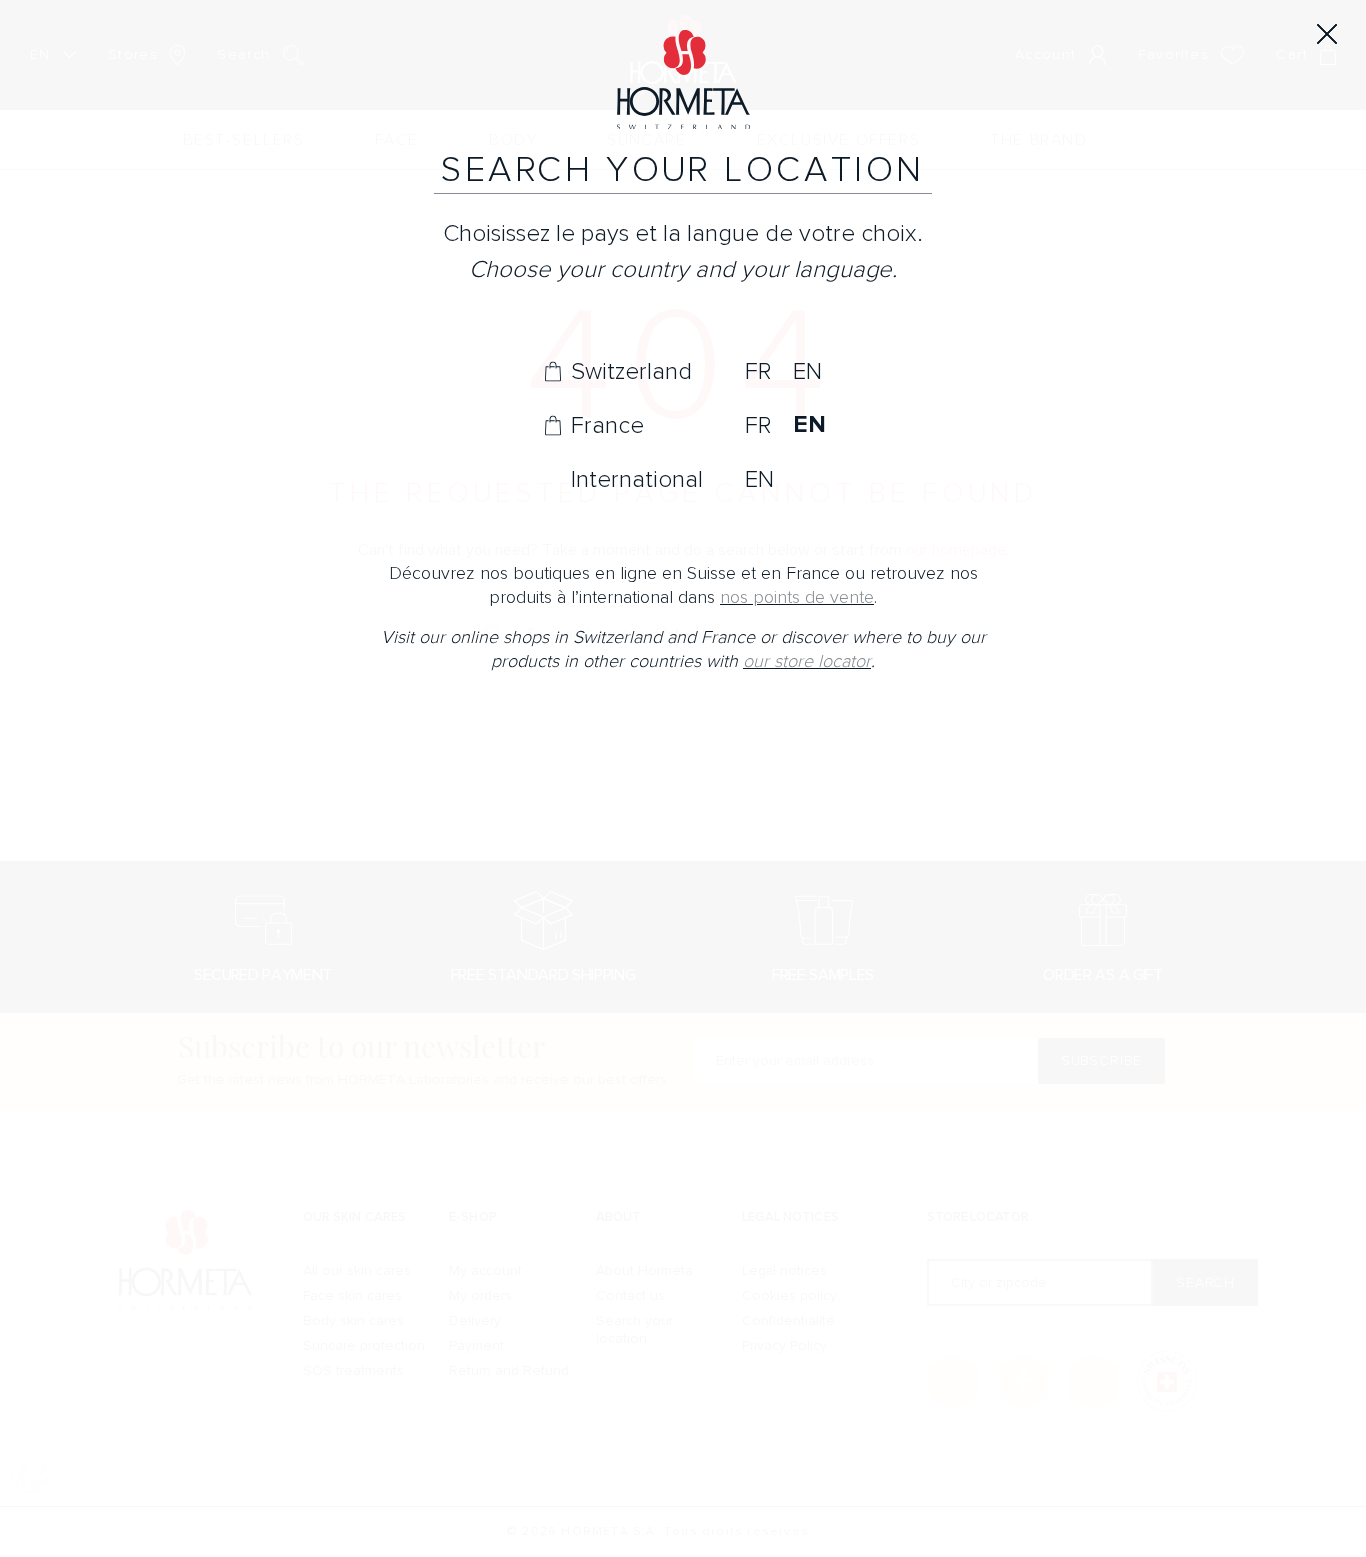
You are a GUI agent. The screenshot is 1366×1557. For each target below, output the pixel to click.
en (807, 371)
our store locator (807, 661)
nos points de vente (797, 597)
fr (758, 371)
